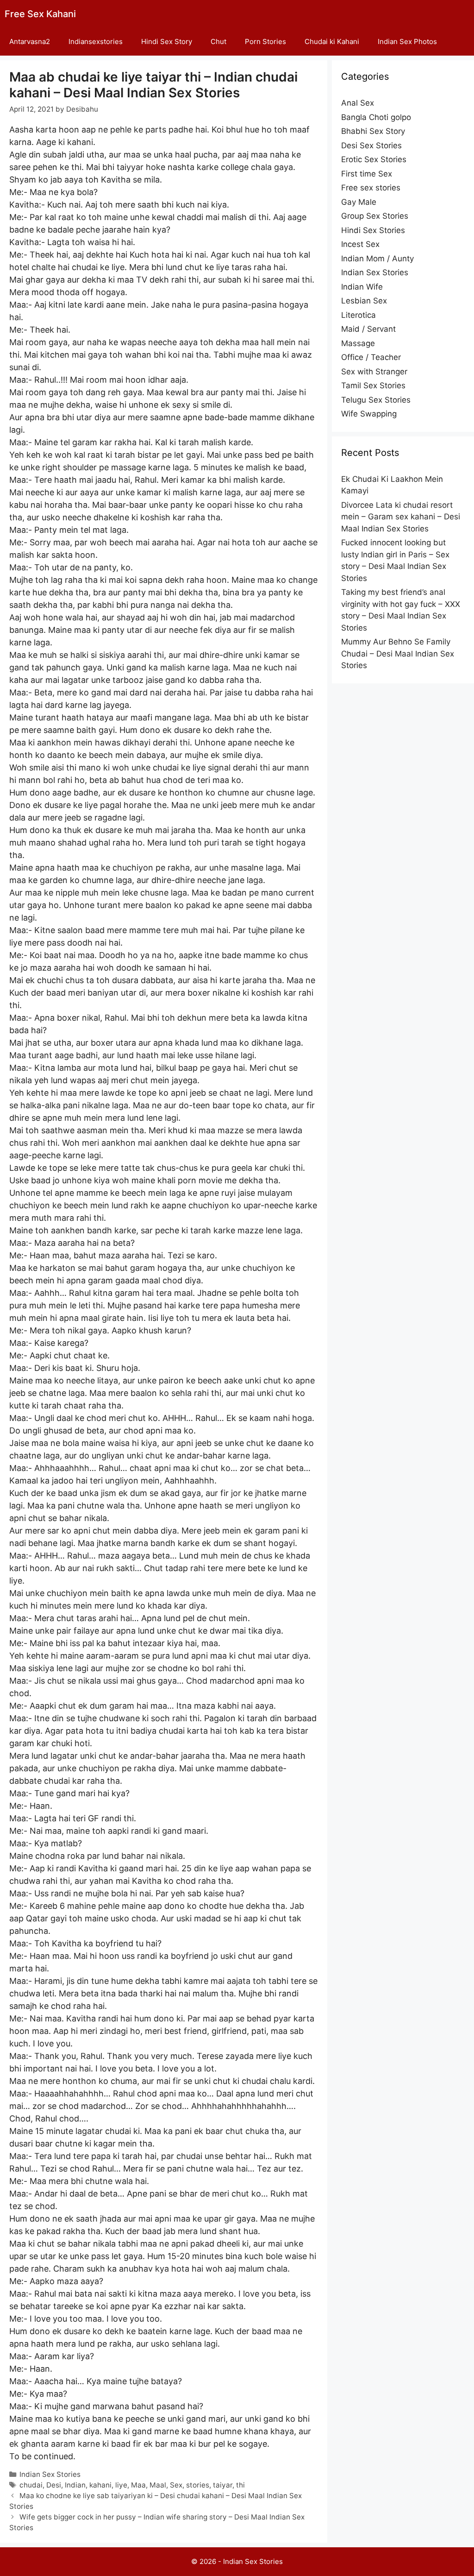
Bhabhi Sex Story (373, 131)
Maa (138, 2485)
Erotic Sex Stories (374, 159)
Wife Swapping (369, 414)
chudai (31, 2485)
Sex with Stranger (374, 372)
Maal (158, 2485)
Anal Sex (358, 103)
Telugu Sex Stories (376, 400)
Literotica (359, 315)
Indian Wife (362, 287)
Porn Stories (265, 41)
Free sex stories (371, 188)
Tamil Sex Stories (373, 385)
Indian (75, 2485)
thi (240, 2485)
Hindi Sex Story (167, 41)
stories (198, 2485)
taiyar (223, 2485)
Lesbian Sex (364, 301)
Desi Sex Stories (371, 145)
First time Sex (367, 174)
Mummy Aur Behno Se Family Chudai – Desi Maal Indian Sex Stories (398, 653)
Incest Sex (360, 244)
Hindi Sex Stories (373, 230)
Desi (54, 2485)
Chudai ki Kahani (332, 41)
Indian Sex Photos (407, 41)
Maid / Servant (368, 329)
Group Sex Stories (375, 216)
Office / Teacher (371, 357)
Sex (176, 2485)
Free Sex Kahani (40, 14)
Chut (218, 41)
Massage (358, 343)
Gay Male (359, 202)
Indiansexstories (96, 41)
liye (121, 2485)
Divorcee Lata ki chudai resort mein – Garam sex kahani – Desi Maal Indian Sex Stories (401, 517)
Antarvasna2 (30, 41)
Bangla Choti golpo (376, 117)
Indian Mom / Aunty (377, 259)
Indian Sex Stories (50, 2474)
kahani (100, 2485)
